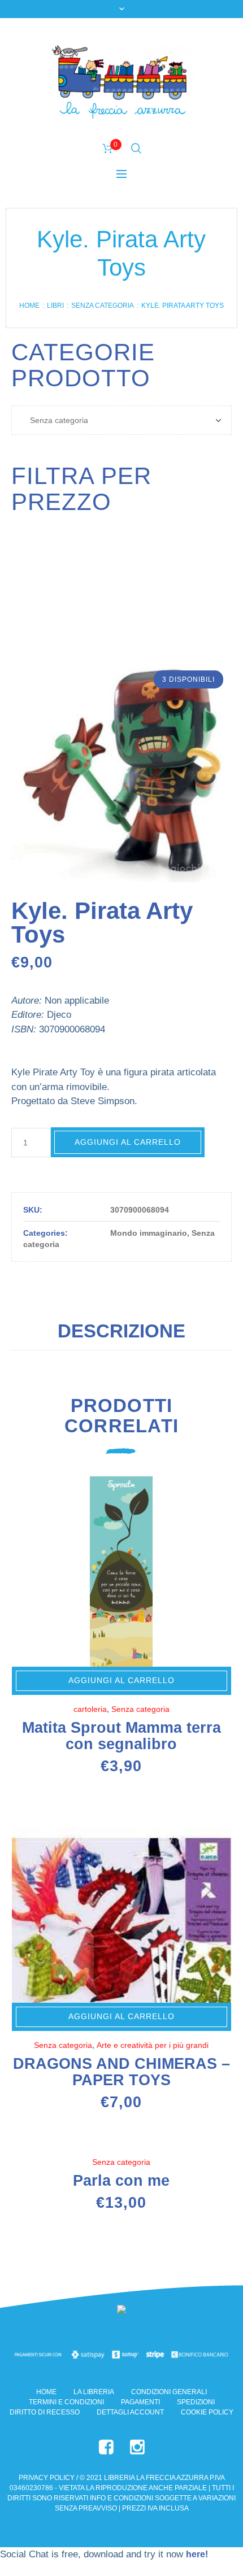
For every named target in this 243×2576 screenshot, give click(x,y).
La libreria (94, 2392)
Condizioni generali (169, 2392)
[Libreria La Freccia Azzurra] (121, 82)
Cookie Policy (207, 2412)
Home (29, 306)
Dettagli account (130, 2412)
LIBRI (55, 306)
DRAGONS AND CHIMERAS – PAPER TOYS (121, 2072)
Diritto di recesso (45, 2412)
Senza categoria (103, 306)
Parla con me (121, 2181)
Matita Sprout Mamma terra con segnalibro (121, 1736)
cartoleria (90, 1709)
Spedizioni (196, 2402)
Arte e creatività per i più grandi (153, 2045)
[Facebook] (106, 2447)
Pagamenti (140, 2402)
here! (197, 2554)
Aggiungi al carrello (128, 1142)
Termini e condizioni (66, 2402)
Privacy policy (47, 2478)
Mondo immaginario (149, 1233)
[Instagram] (137, 2447)
